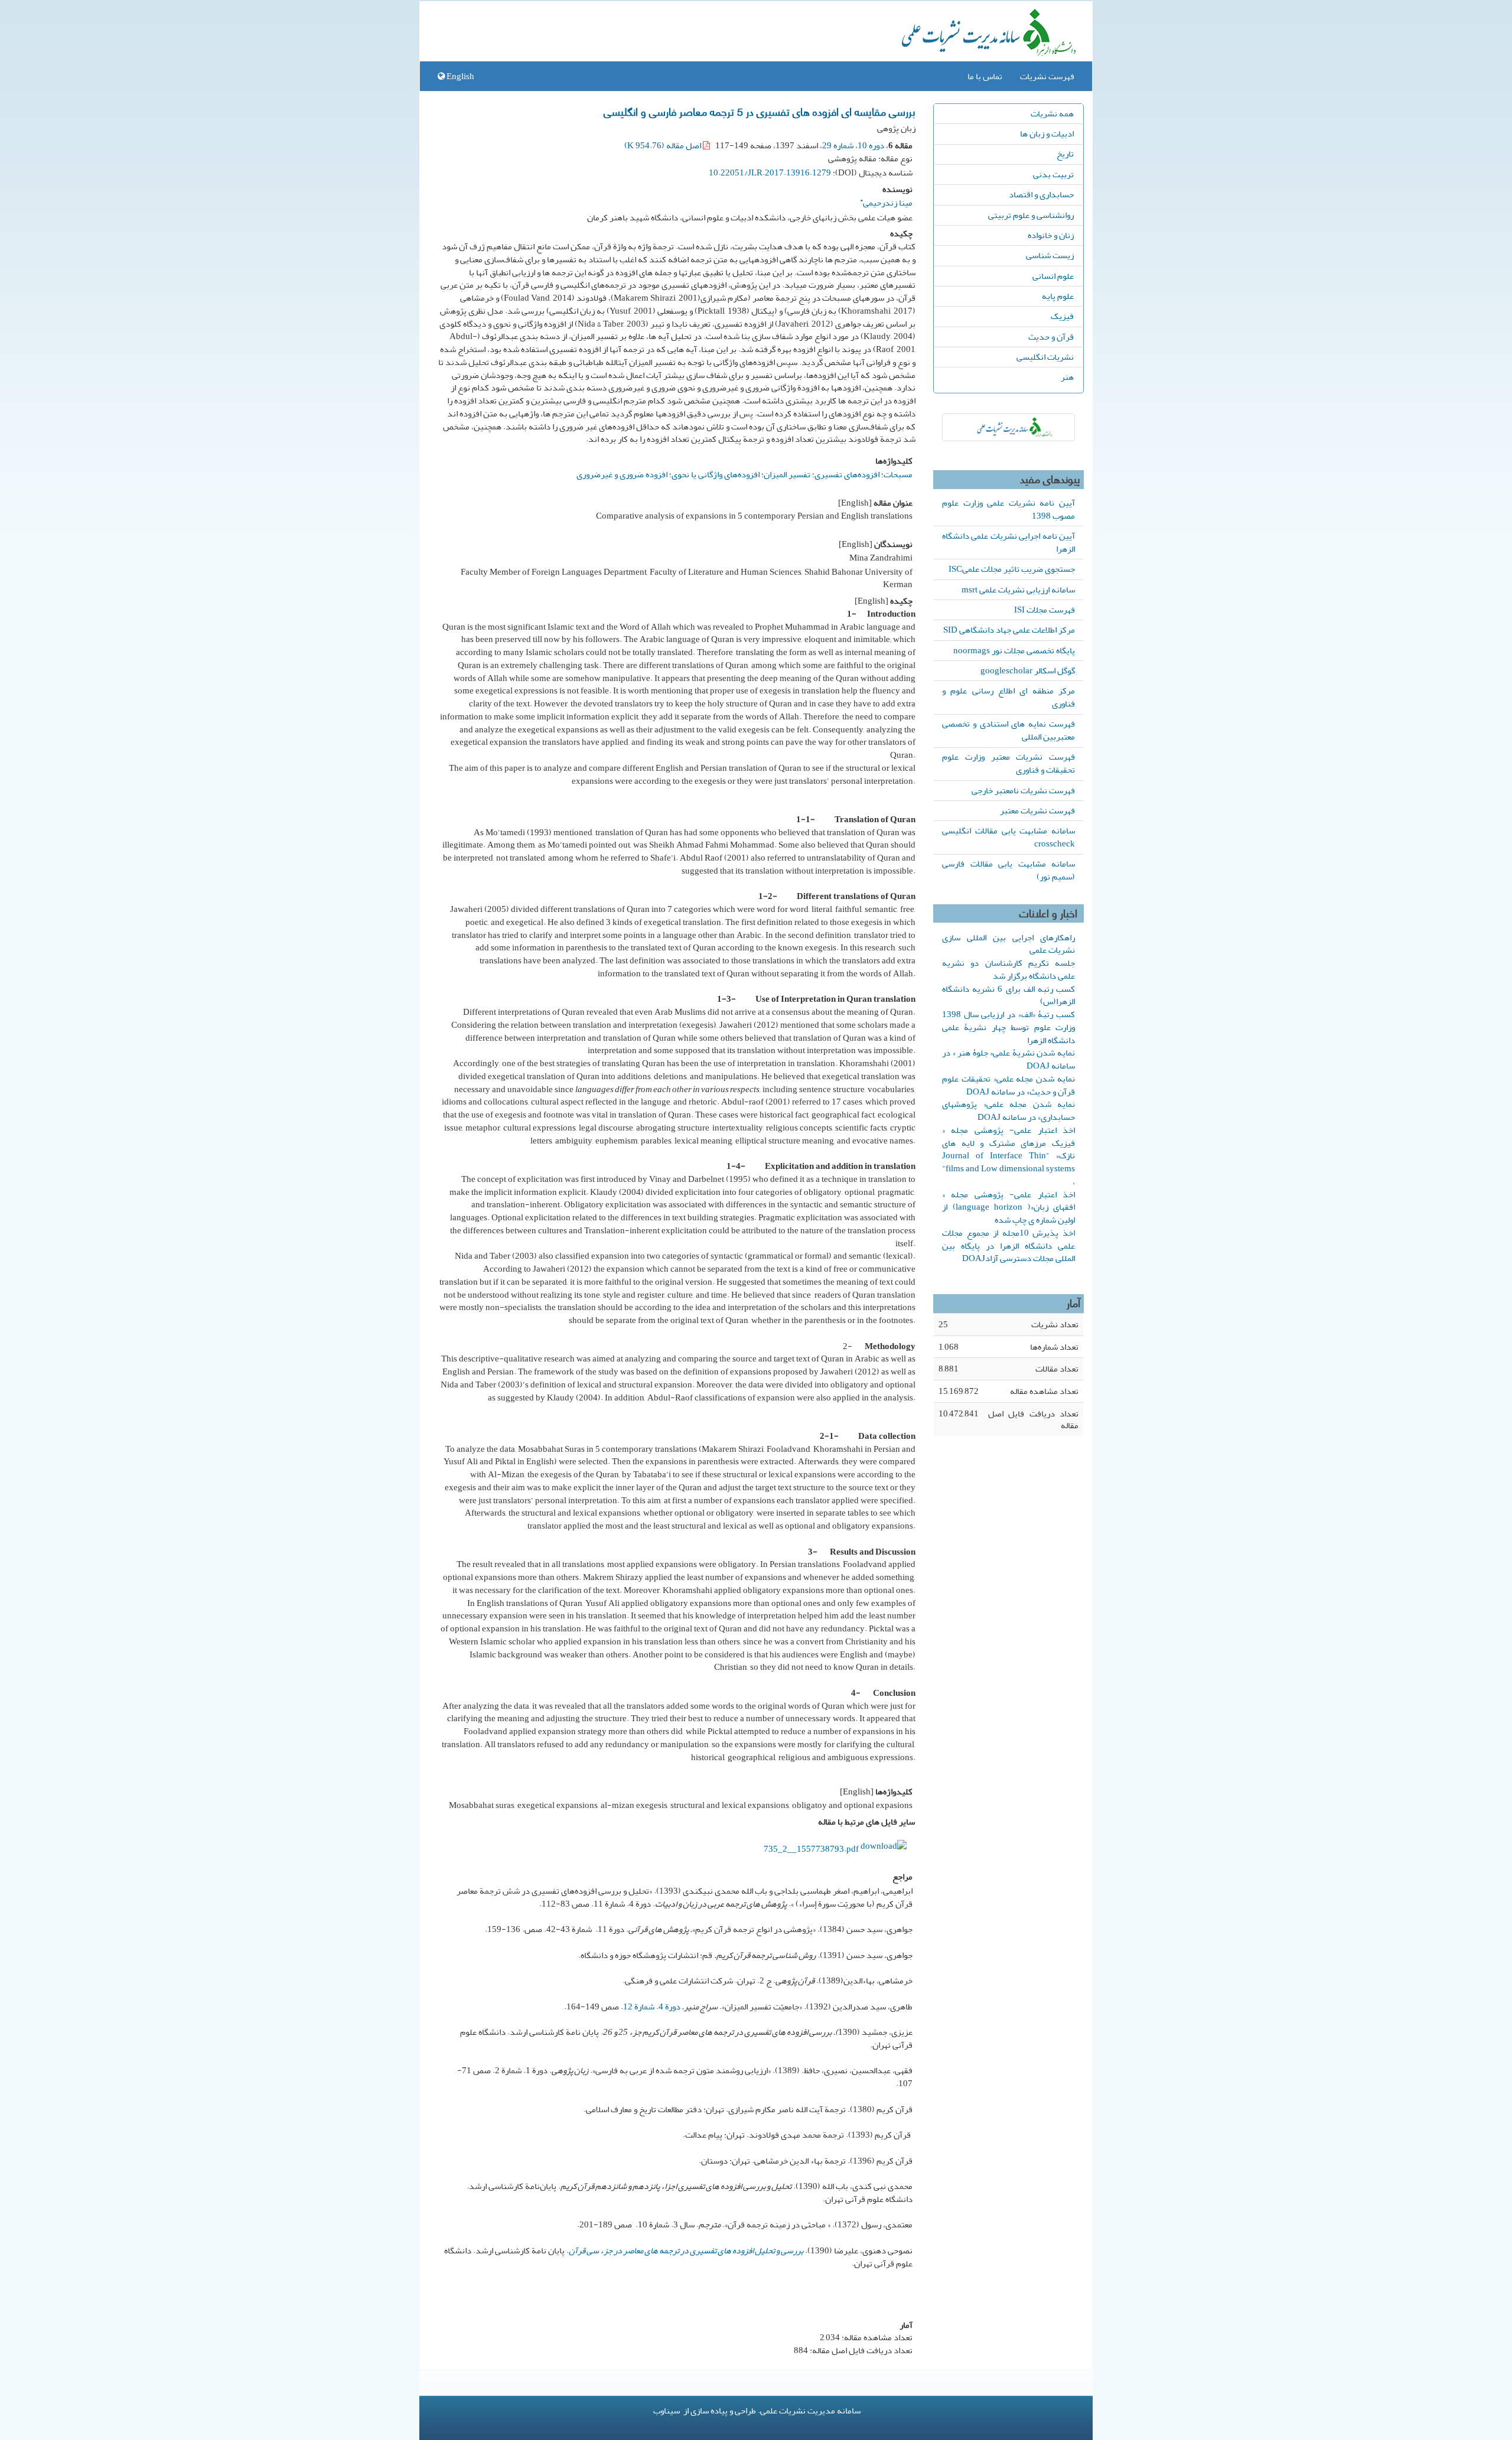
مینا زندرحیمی (886, 201)
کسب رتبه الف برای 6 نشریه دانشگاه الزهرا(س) (1008, 995)
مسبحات (898, 474)
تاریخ (1065, 154)
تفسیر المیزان (787, 474)
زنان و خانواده (1051, 235)
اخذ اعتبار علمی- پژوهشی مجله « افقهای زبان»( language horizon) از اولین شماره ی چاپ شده (1008, 1207)
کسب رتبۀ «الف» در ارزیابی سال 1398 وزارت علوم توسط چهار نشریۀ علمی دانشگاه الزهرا (1008, 1027)
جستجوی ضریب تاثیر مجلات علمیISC (1012, 569)
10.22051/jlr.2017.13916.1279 (770, 172)
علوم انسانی (1053, 276)
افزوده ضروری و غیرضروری (622, 474)
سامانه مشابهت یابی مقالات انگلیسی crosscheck (1008, 837)
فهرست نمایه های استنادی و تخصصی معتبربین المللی (1008, 730)
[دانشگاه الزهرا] (1008, 427)
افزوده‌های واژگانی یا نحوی (716, 474)
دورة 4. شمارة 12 (652, 2006)
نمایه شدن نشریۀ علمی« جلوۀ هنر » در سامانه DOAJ (1008, 1059)
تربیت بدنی (1053, 174)
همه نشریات (1052, 113)
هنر (1067, 377)
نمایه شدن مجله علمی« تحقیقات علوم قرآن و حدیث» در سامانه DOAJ (1008, 1085)
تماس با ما (985, 76)
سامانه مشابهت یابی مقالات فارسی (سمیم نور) (1008, 870)
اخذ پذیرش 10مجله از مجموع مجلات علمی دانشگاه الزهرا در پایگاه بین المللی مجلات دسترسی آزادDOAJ (1008, 1246)
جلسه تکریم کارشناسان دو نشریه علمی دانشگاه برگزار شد (1008, 969)
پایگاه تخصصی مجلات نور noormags (1014, 650)
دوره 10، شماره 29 (853, 145)
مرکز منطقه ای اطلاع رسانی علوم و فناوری (1008, 697)
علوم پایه (1058, 296)
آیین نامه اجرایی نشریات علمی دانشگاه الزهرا (1008, 542)
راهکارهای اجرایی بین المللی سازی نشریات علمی (1008, 944)
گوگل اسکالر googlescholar (1028, 670)
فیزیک (1062, 316)
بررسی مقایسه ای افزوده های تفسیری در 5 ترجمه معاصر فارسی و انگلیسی (760, 111)
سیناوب (667, 2410)
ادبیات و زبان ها (1047, 133)
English (460, 76)
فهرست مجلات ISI (1045, 610)
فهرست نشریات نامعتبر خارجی (1023, 790)
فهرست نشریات (1047, 76)
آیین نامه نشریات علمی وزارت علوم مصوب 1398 (1008, 509)
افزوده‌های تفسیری (847, 474)
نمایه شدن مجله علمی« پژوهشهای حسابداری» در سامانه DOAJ (1008, 1110)
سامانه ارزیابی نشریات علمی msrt (1018, 589)
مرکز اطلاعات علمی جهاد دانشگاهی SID (1009, 630)
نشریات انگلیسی (1045, 357)
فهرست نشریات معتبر (1037, 810)
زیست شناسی (1050, 255)
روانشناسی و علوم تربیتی (1031, 215)
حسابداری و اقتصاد (1041, 194)
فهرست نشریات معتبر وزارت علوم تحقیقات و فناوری (1008, 763)
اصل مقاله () (664, 145)
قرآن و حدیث (1051, 337)
